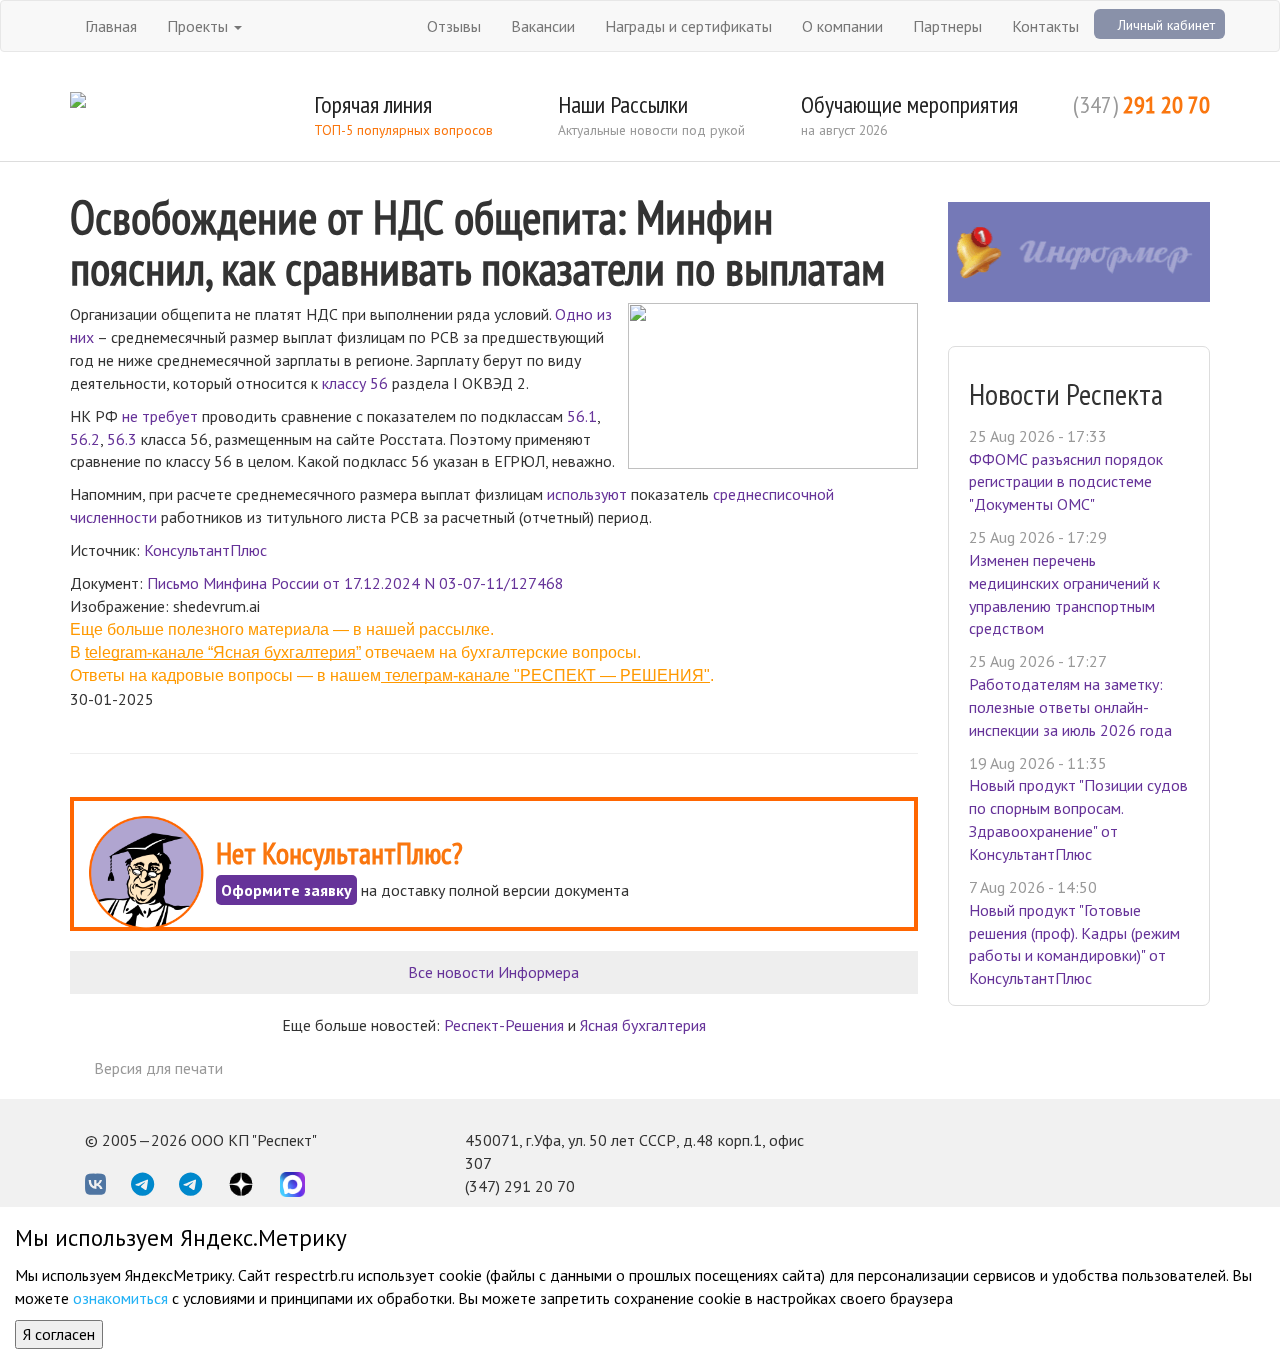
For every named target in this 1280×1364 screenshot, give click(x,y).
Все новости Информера (493, 972)
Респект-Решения (504, 1025)
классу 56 (355, 383)
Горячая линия (373, 104)
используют (587, 494)
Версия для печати (158, 1068)
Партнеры (947, 26)
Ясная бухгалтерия (643, 1025)
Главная (111, 26)
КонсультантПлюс (205, 550)
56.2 (85, 439)
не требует (160, 416)
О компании (842, 26)
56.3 (122, 439)
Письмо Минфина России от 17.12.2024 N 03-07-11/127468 (355, 583)
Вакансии (543, 26)
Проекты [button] (199, 26)
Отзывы (454, 26)
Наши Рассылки (623, 104)
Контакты (1045, 26)
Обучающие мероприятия (909, 104)
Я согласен (59, 1334)
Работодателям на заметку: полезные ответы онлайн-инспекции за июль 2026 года (1070, 707)
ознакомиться (120, 1298)
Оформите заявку (286, 890)
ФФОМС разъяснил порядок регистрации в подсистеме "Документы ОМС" (1066, 482)
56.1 (582, 416)
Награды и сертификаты (688, 26)
